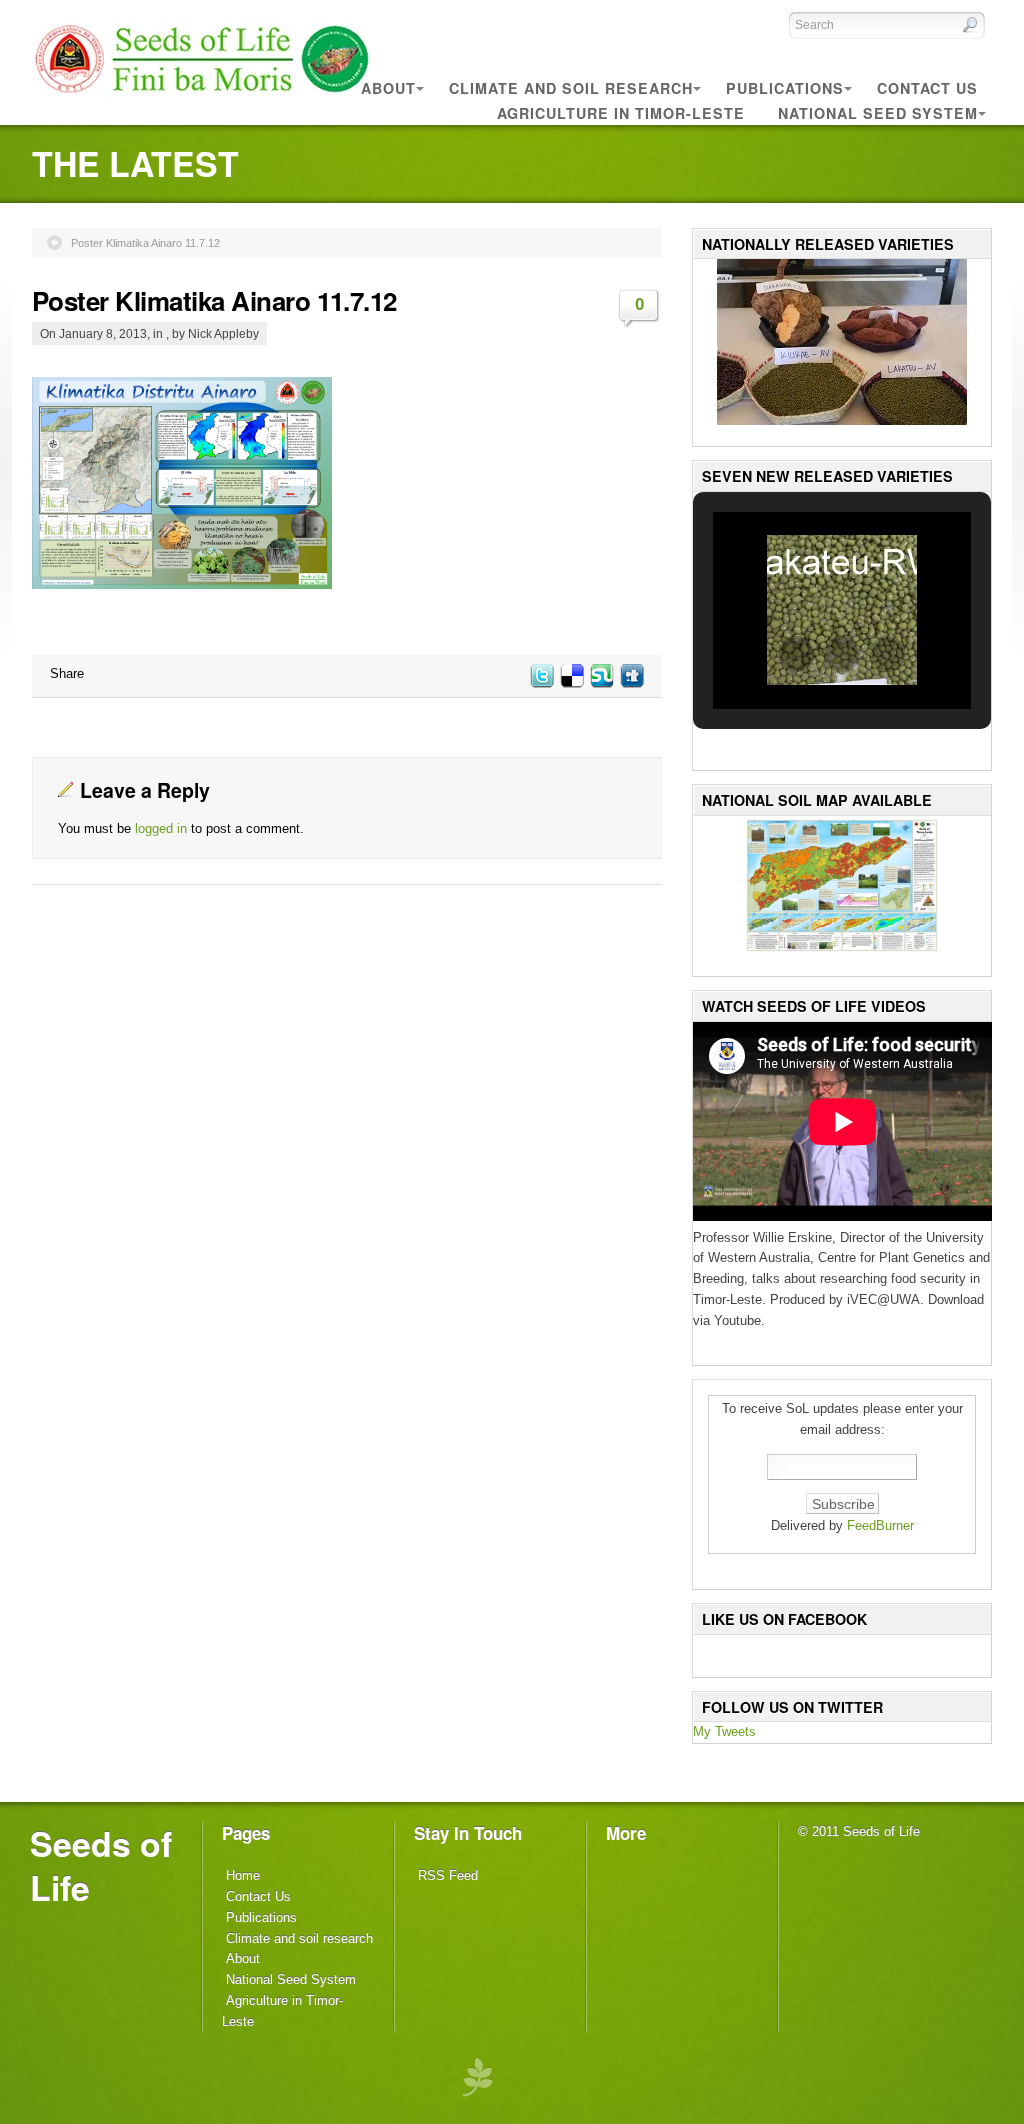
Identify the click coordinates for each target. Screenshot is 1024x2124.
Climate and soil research (299, 1938)
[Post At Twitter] (541, 683)
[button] (796, 654)
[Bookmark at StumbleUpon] (601, 683)
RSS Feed (448, 1875)
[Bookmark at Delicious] (571, 683)
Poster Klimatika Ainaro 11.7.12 (145, 243)
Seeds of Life (101, 1865)
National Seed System (291, 1979)
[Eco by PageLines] (477, 2076)
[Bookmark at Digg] (631, 683)
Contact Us (258, 1896)
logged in (161, 828)
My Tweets (724, 1731)
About (243, 1958)
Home (243, 1875)
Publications (261, 1917)
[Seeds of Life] (202, 98)
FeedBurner (880, 1525)
